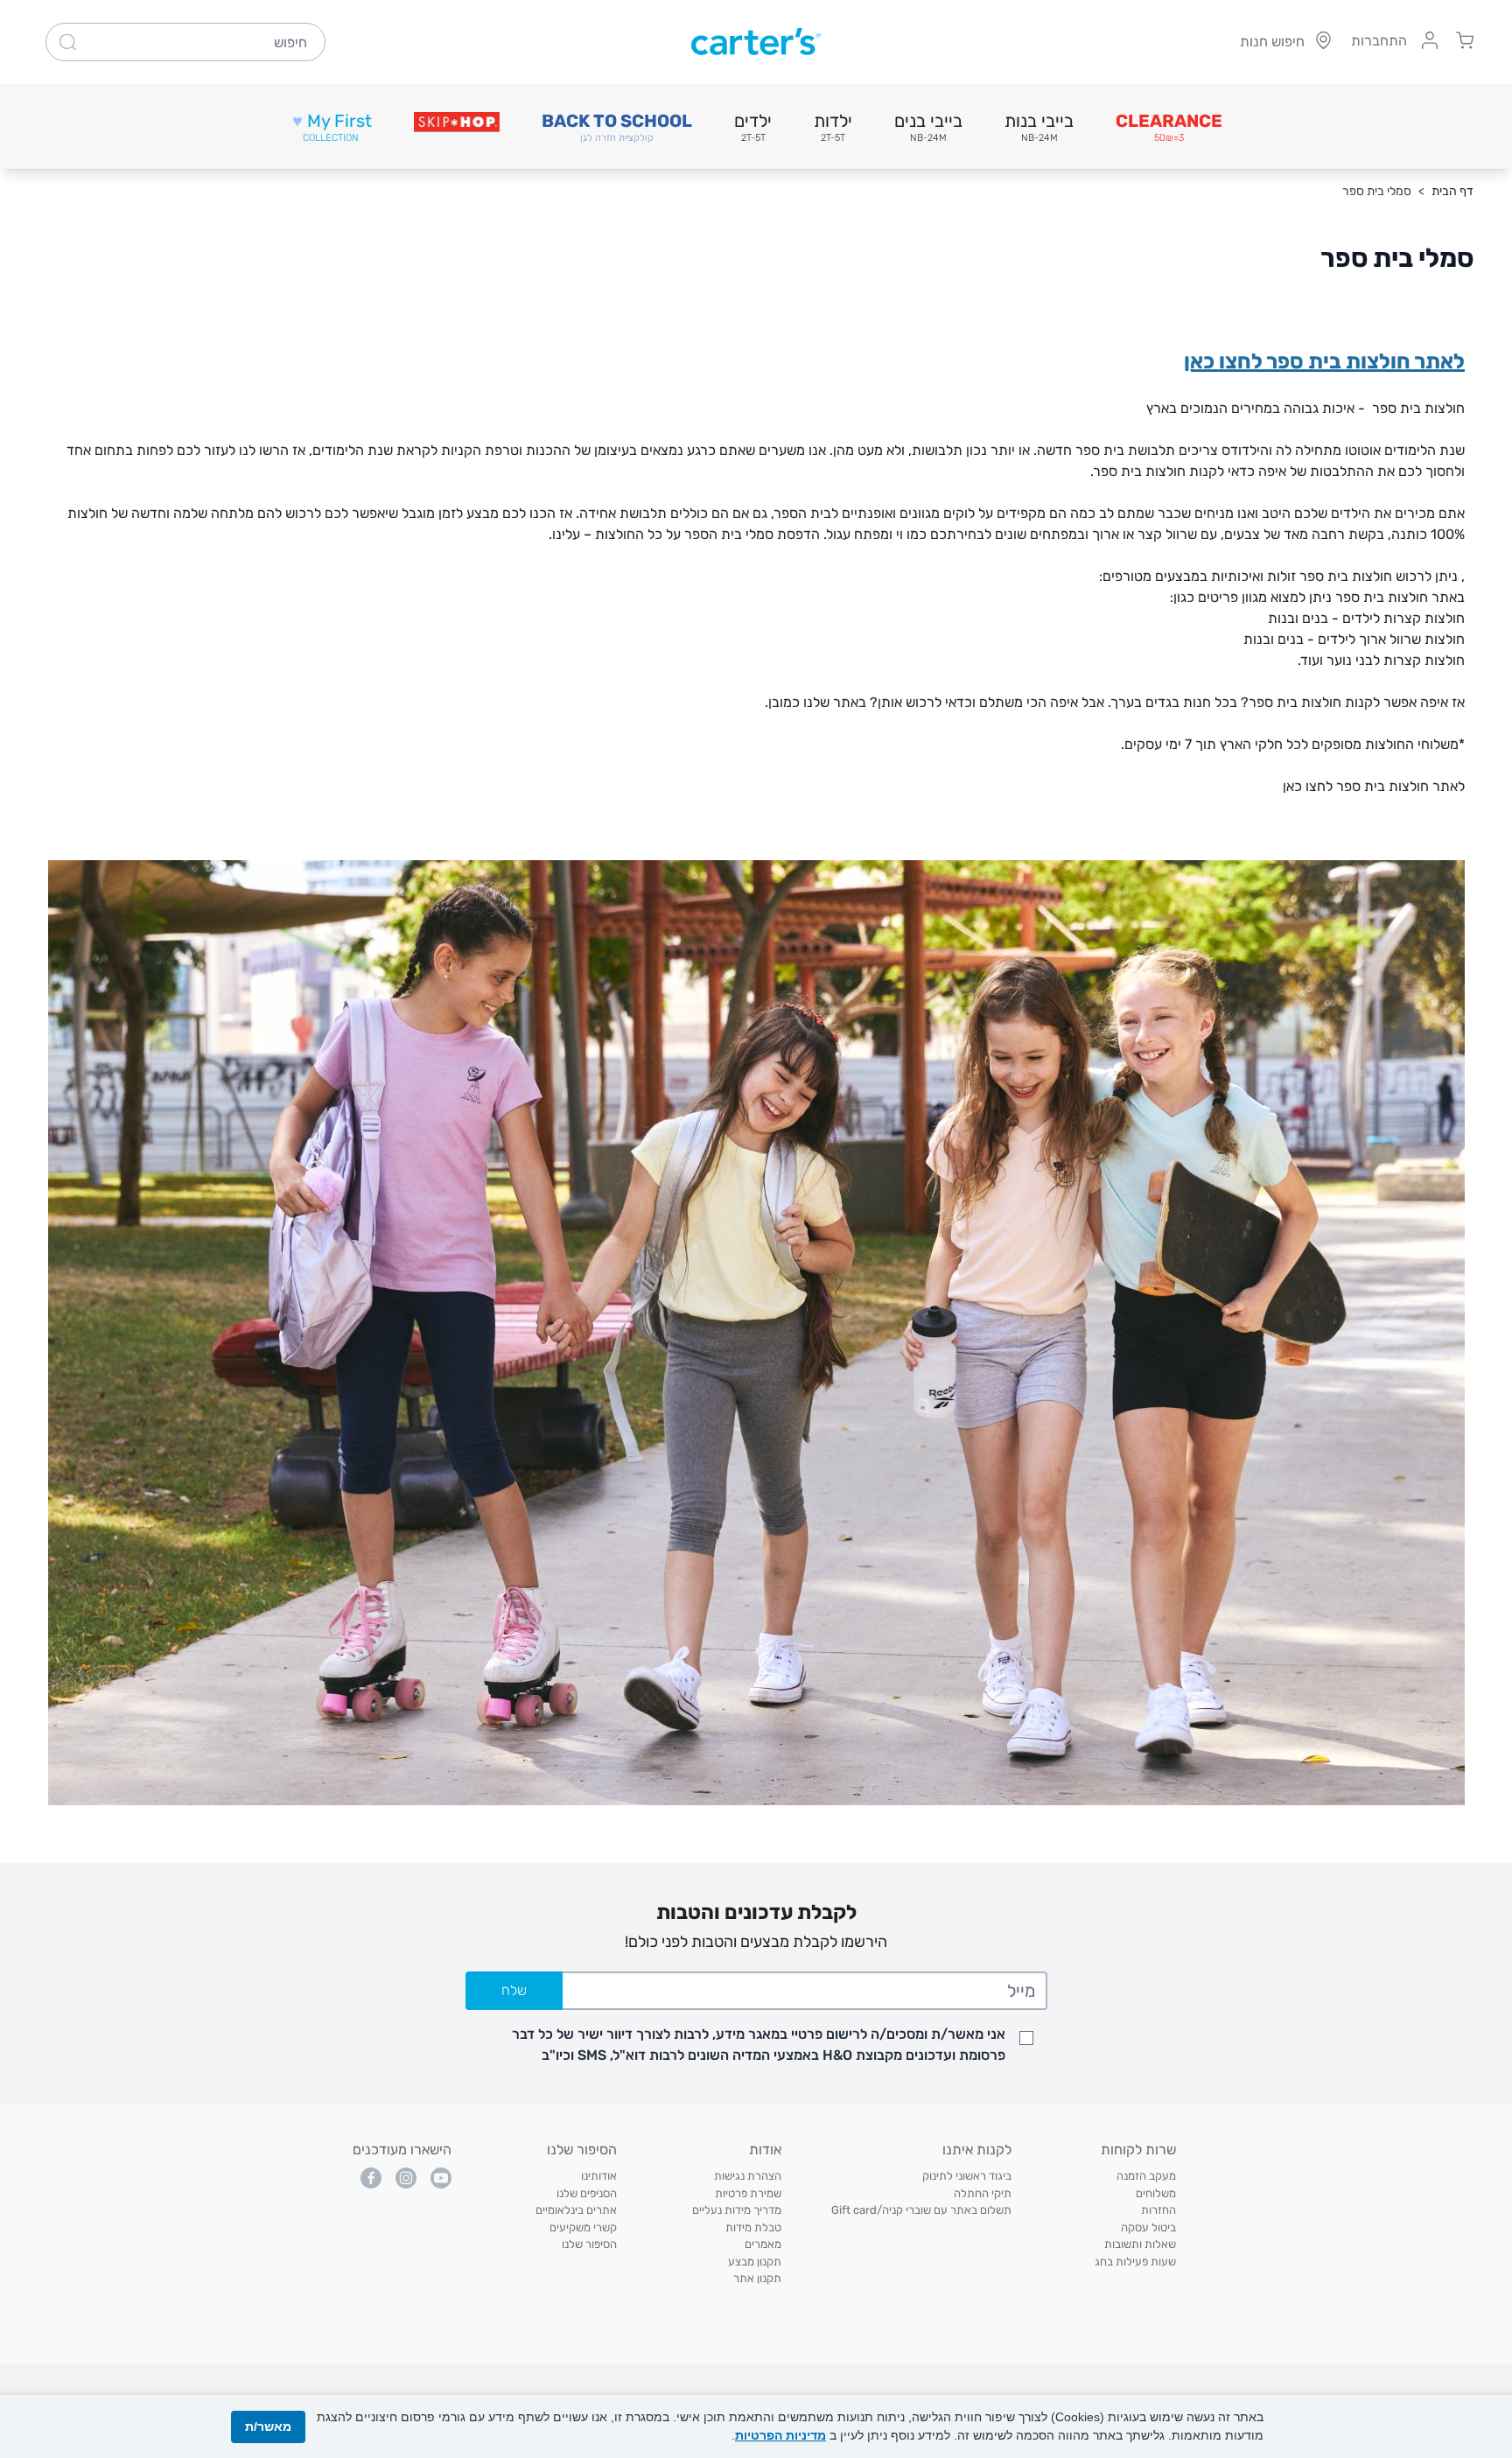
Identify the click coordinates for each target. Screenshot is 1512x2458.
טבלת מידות (753, 2227)
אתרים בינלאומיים (576, 2210)
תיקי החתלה (983, 2193)
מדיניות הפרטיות (780, 2435)
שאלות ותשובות (1140, 2244)
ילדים (753, 127)
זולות (1280, 576)
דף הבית (1452, 191)
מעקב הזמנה (1146, 2176)
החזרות (1158, 2210)
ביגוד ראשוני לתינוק (967, 2176)
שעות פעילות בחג (1135, 2262)
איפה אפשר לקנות (1396, 702)
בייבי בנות (1039, 127)
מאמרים (763, 2244)
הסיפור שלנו (589, 2244)
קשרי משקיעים (583, 2227)
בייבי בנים (928, 127)
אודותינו (599, 2176)
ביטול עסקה (1148, 2227)
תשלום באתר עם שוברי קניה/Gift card (921, 2210)
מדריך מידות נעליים (737, 2210)
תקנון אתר (757, 2278)
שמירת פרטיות (748, 2193)
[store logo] (756, 42)
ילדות (833, 127)
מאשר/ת (268, 2426)
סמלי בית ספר (1377, 191)
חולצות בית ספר (1418, 408)
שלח (514, 1990)
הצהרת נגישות (748, 2176)
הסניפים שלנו (587, 2193)
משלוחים (1156, 2193)
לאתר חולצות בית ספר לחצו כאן (1324, 361)
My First (332, 127)
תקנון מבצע (755, 2262)
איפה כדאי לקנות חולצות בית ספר (1190, 471)
